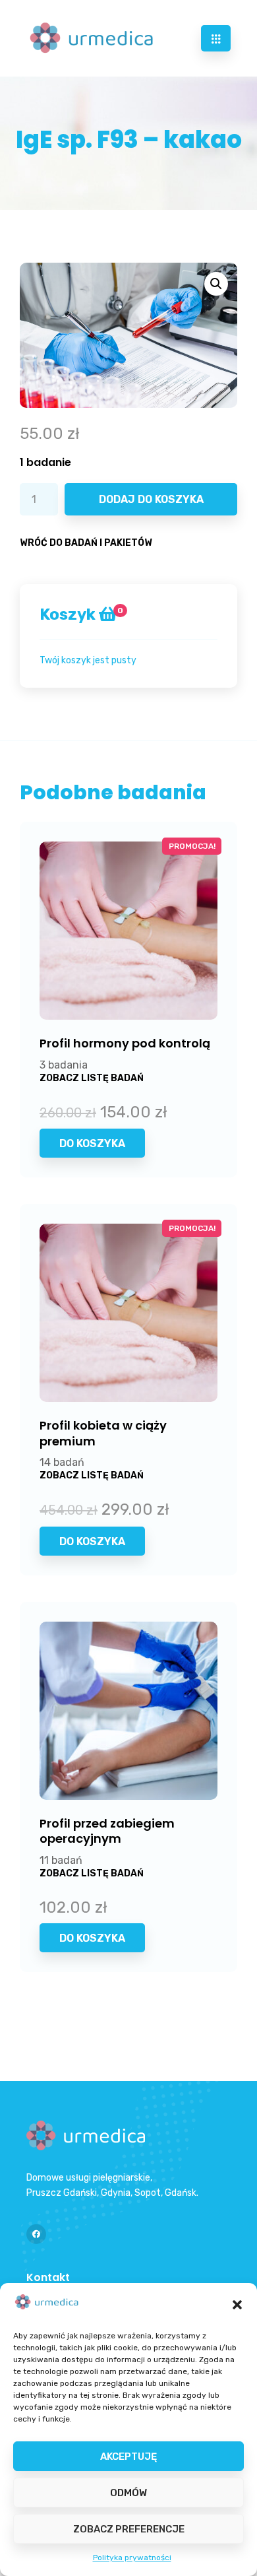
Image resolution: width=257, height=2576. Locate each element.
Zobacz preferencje (129, 2529)
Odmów (128, 2493)
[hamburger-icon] (216, 38)
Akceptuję (128, 2457)
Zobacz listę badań (92, 1078)
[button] (237, 2305)
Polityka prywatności (132, 2558)
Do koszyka (92, 1143)
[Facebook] (36, 2234)
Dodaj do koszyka (151, 499)
